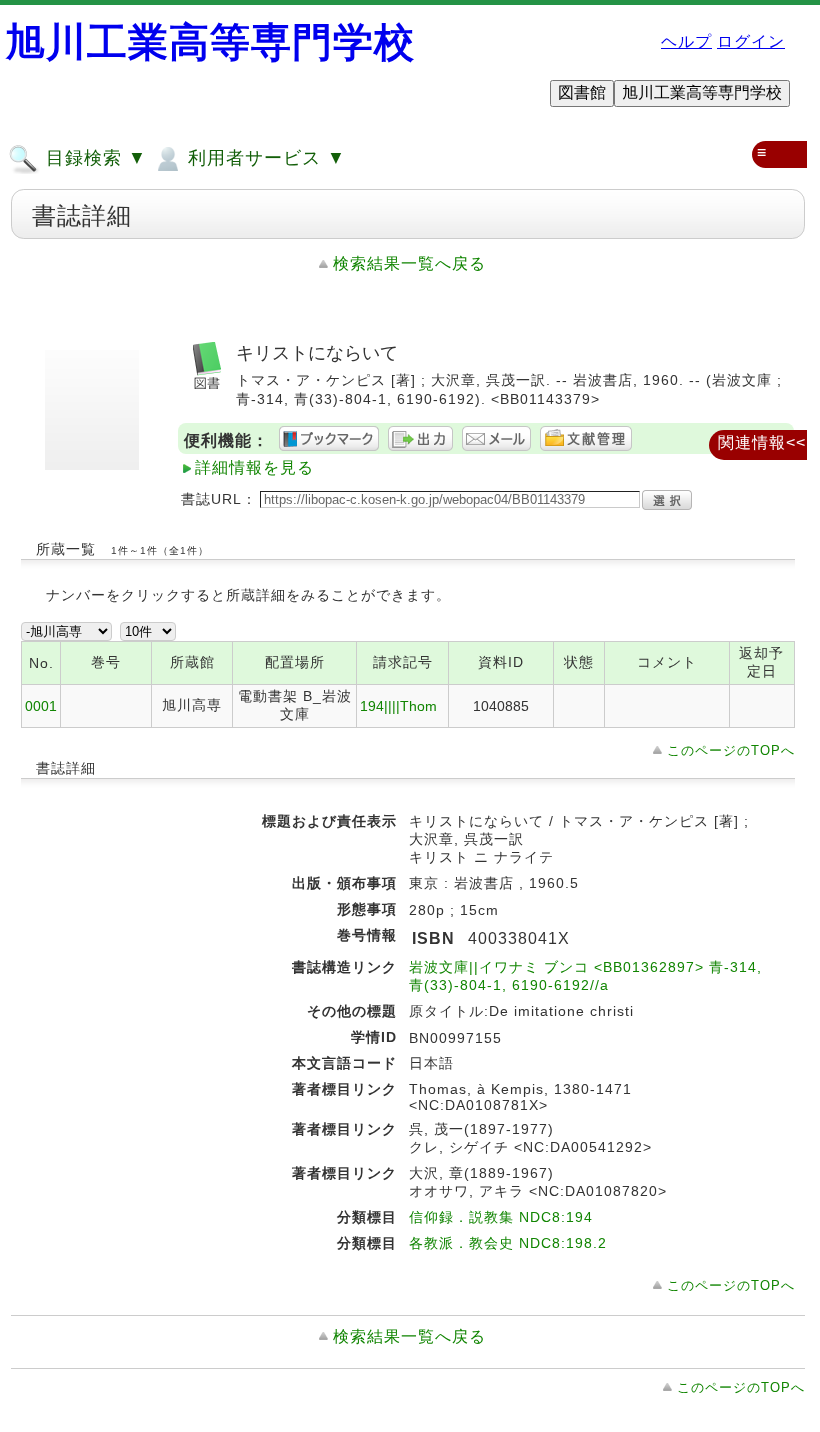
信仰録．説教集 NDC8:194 (501, 1217)
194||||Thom (398, 706)
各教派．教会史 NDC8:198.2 (508, 1243)
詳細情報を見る (254, 467)
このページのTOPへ (731, 750)
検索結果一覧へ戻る (409, 263)
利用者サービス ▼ (264, 158)
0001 (41, 706)
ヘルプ (686, 41)
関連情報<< (762, 442)
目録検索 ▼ (93, 158)
